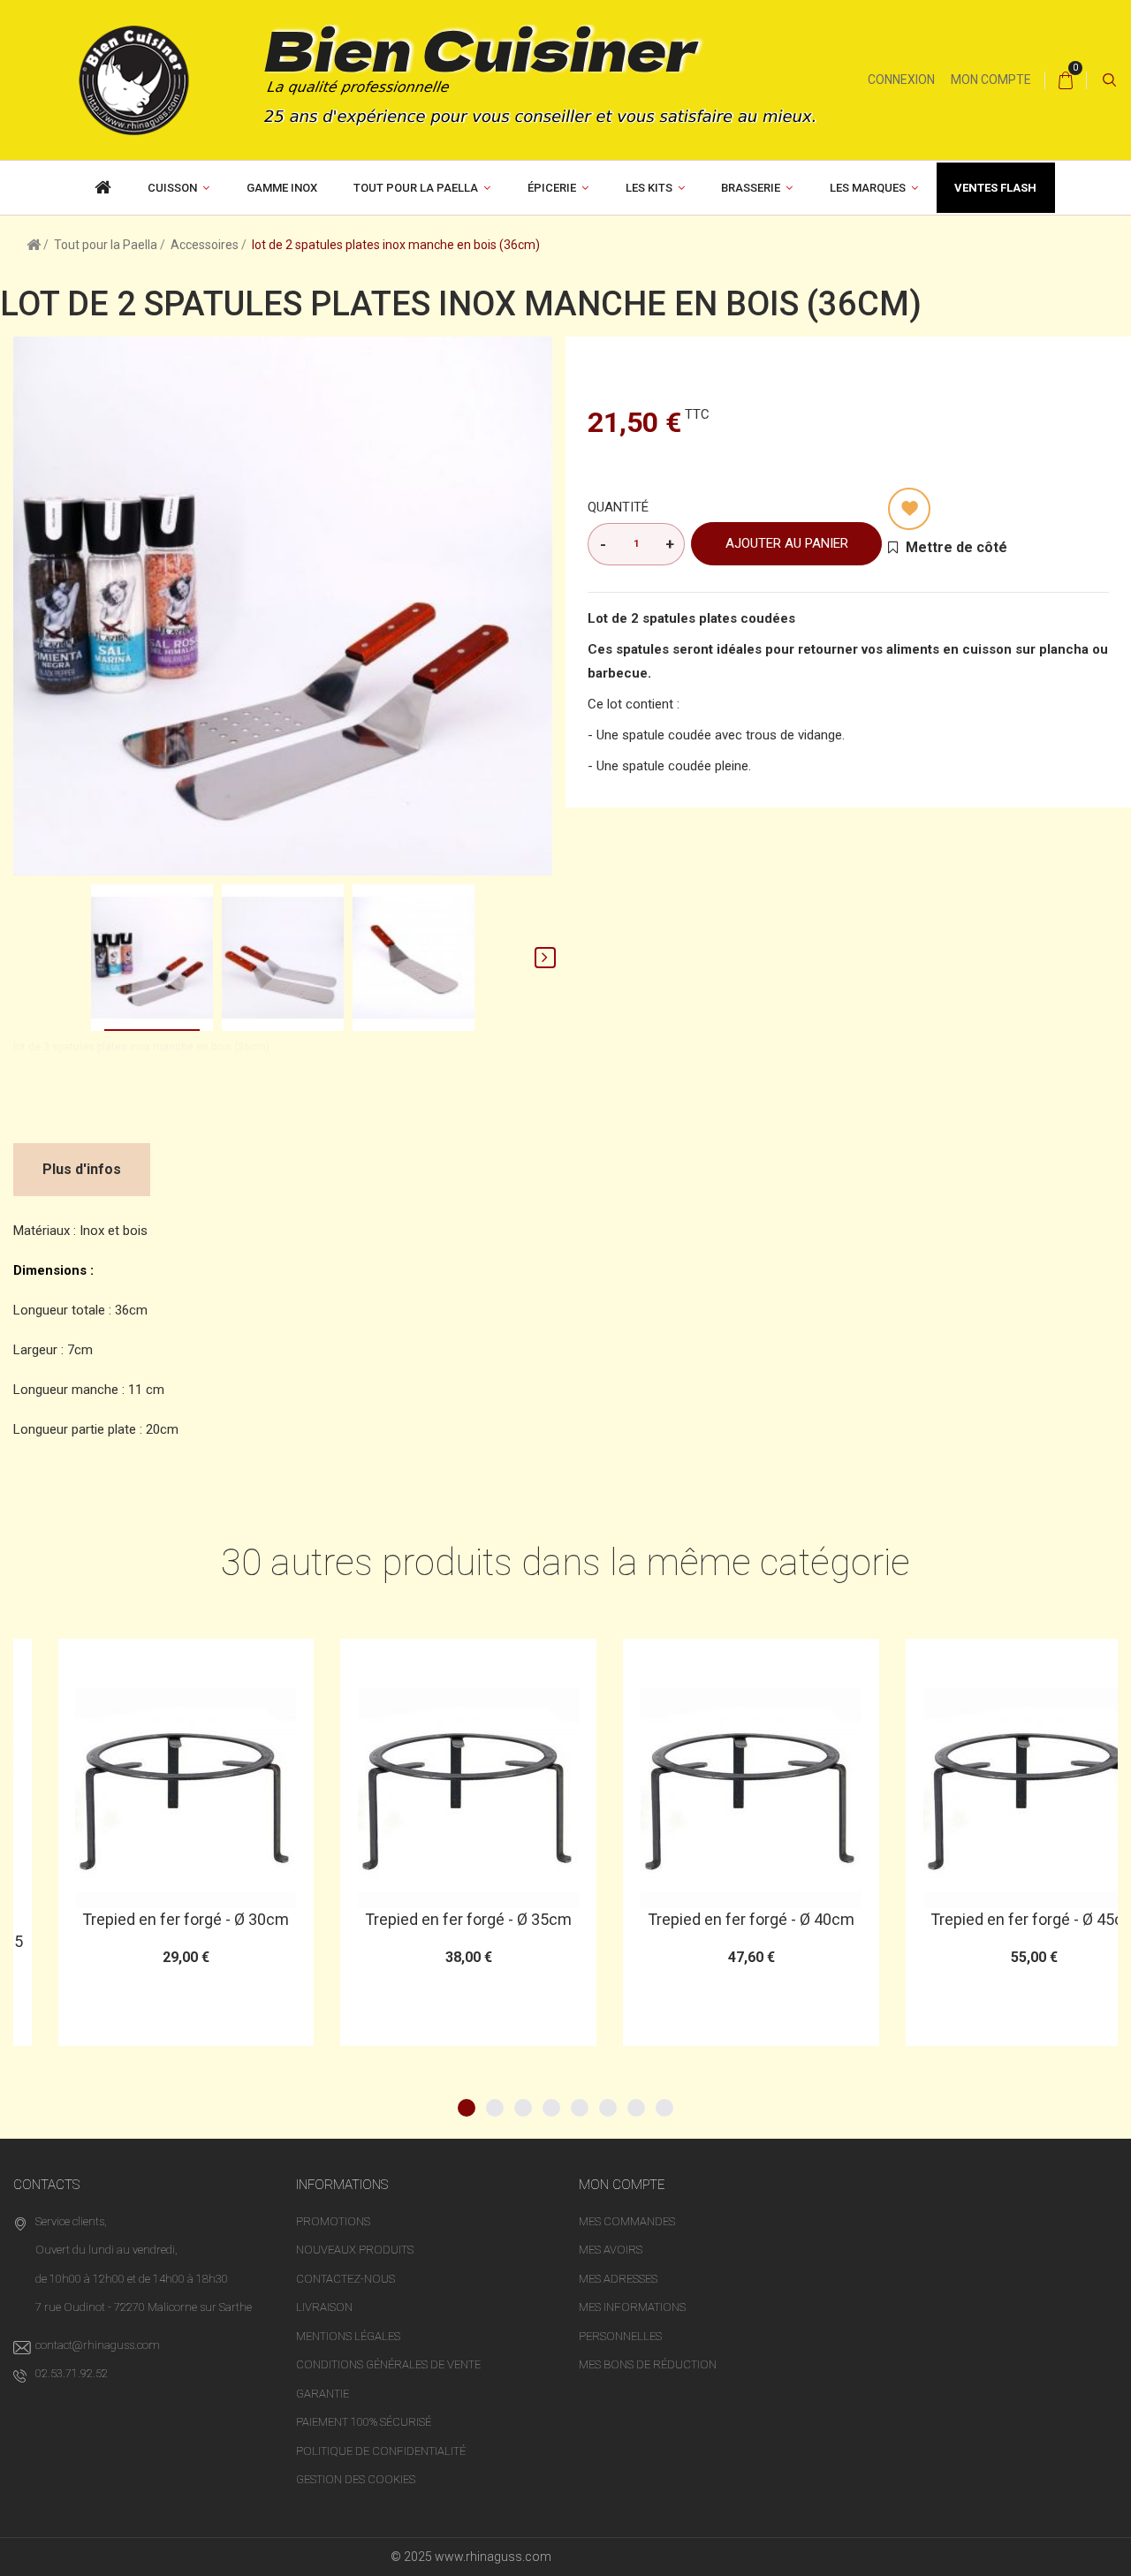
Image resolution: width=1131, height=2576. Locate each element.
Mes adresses (618, 2279)
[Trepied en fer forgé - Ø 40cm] (706, 1798)
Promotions (333, 2221)
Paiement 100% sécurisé (364, 2422)
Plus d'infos (82, 1169)
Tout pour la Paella (416, 188)
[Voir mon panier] (1066, 80)
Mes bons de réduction (648, 2364)
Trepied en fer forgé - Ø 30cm (140, 1919)
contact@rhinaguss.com (98, 2345)
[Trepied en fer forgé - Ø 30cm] (141, 1798)
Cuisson (172, 188)
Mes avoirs (611, 2250)
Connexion (901, 80)
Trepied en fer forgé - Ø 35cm (423, 1919)
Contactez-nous (345, 2279)
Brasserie (751, 188)
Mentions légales (348, 2336)
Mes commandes (627, 2221)
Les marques (868, 188)
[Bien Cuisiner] (434, 79)
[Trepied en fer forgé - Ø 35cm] (423, 1798)
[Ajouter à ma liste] (909, 509)
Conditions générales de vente (388, 2364)
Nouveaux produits (355, 2250)
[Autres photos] (20, 958)
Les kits (649, 188)
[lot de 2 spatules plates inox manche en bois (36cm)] (152, 958)
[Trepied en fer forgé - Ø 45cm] (989, 1798)
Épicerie (552, 188)
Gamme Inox (282, 188)
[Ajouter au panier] (98, 1660)
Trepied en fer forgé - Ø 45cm (989, 1919)
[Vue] (184, 1660)
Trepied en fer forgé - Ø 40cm (706, 1919)
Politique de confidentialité (381, 2451)
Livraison (324, 2307)
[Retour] (34, 244)
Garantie (323, 2394)
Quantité (618, 507)
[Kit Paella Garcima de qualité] (103, 188)
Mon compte (991, 80)
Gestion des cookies (356, 2479)
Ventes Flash (995, 188)
